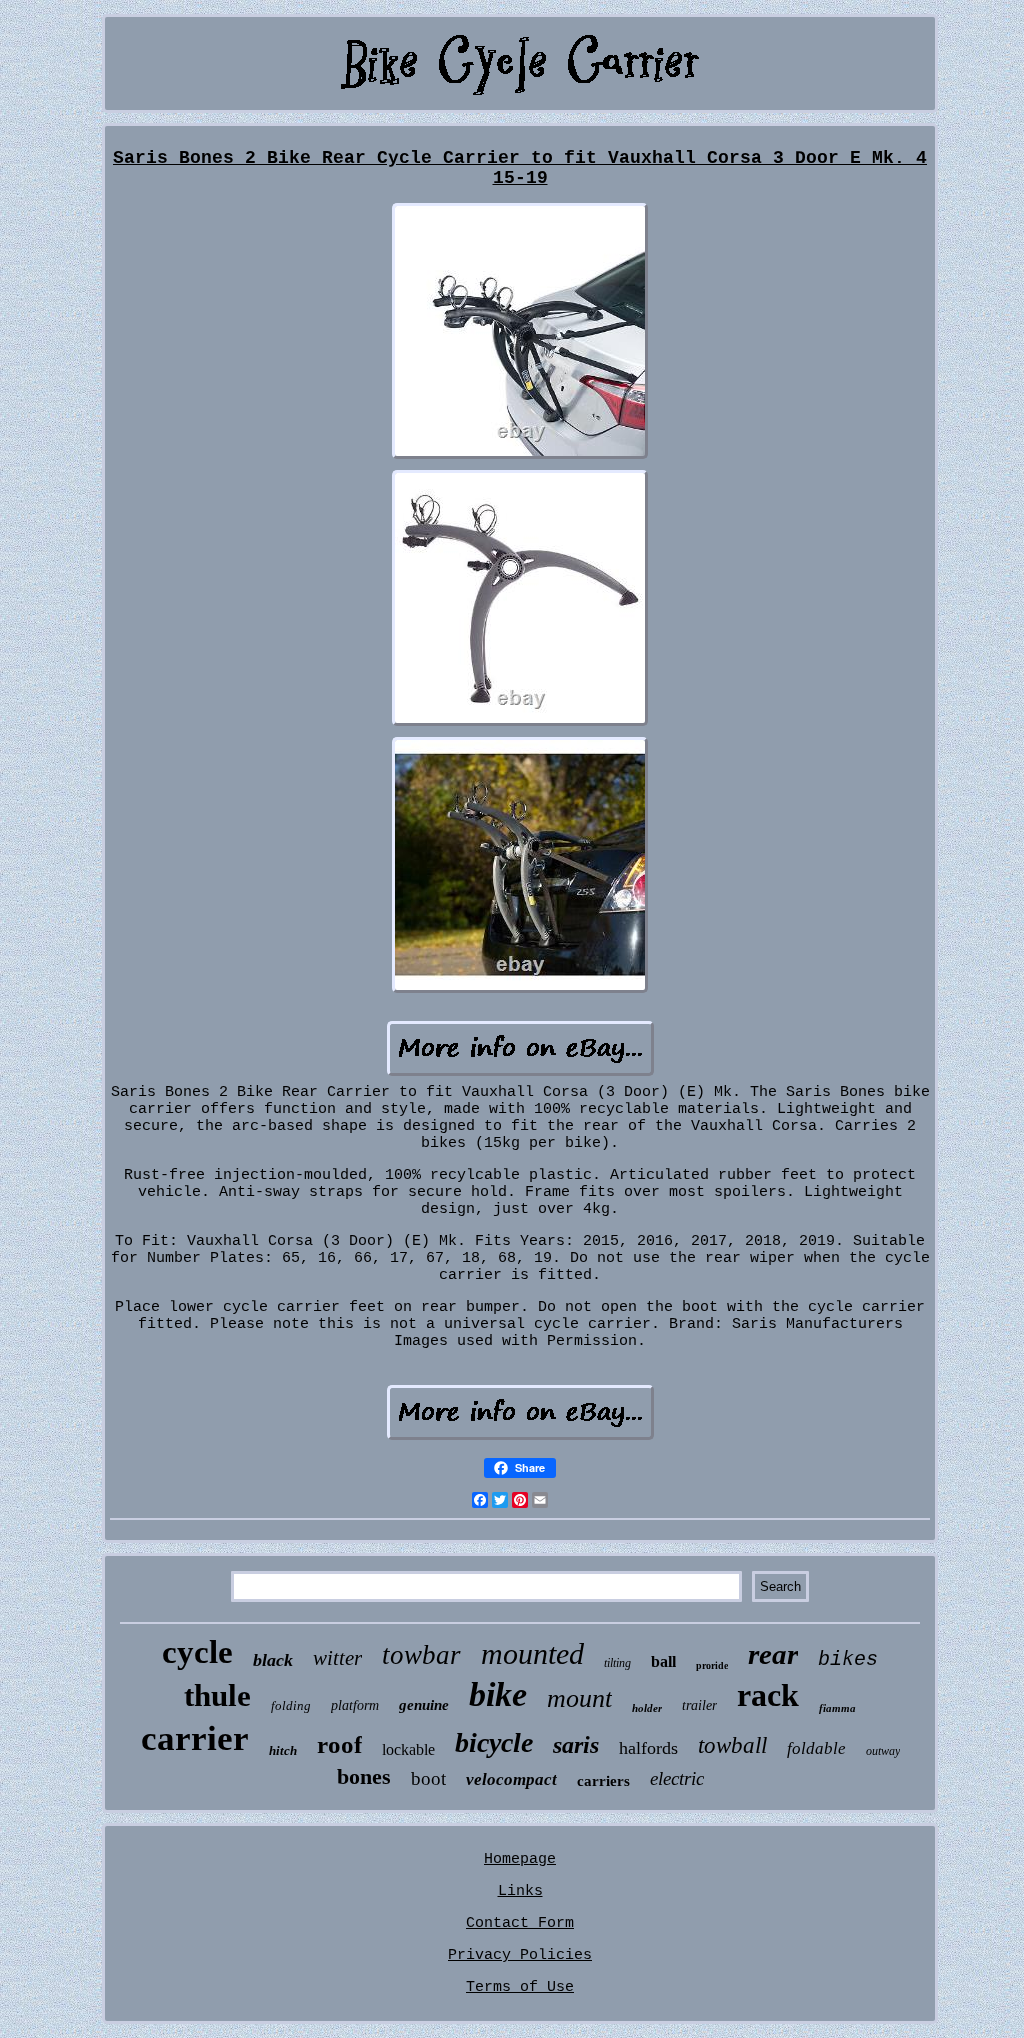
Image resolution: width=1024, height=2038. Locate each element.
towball (732, 1745)
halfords (648, 1748)
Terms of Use (520, 1987)
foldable (816, 1748)
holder (647, 1708)
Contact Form (520, 1923)
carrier (195, 1738)
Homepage (520, 1859)
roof (339, 1744)
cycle (197, 1652)
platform (355, 1705)
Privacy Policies (520, 1955)
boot (428, 1778)
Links (520, 1891)
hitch (283, 1750)
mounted (532, 1653)
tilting (617, 1663)
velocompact (511, 1779)
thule (217, 1695)
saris (576, 1745)
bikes (848, 1659)
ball (663, 1661)
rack (768, 1695)
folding (291, 1705)
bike (498, 1694)
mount (579, 1698)
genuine (424, 1705)
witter (337, 1658)
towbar (421, 1655)
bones (364, 1776)
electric (677, 1778)
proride (712, 1665)
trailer (699, 1705)
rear (773, 1654)
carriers (603, 1781)
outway (883, 1751)
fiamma (837, 1708)
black (273, 1660)
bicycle (494, 1742)
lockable (408, 1749)
